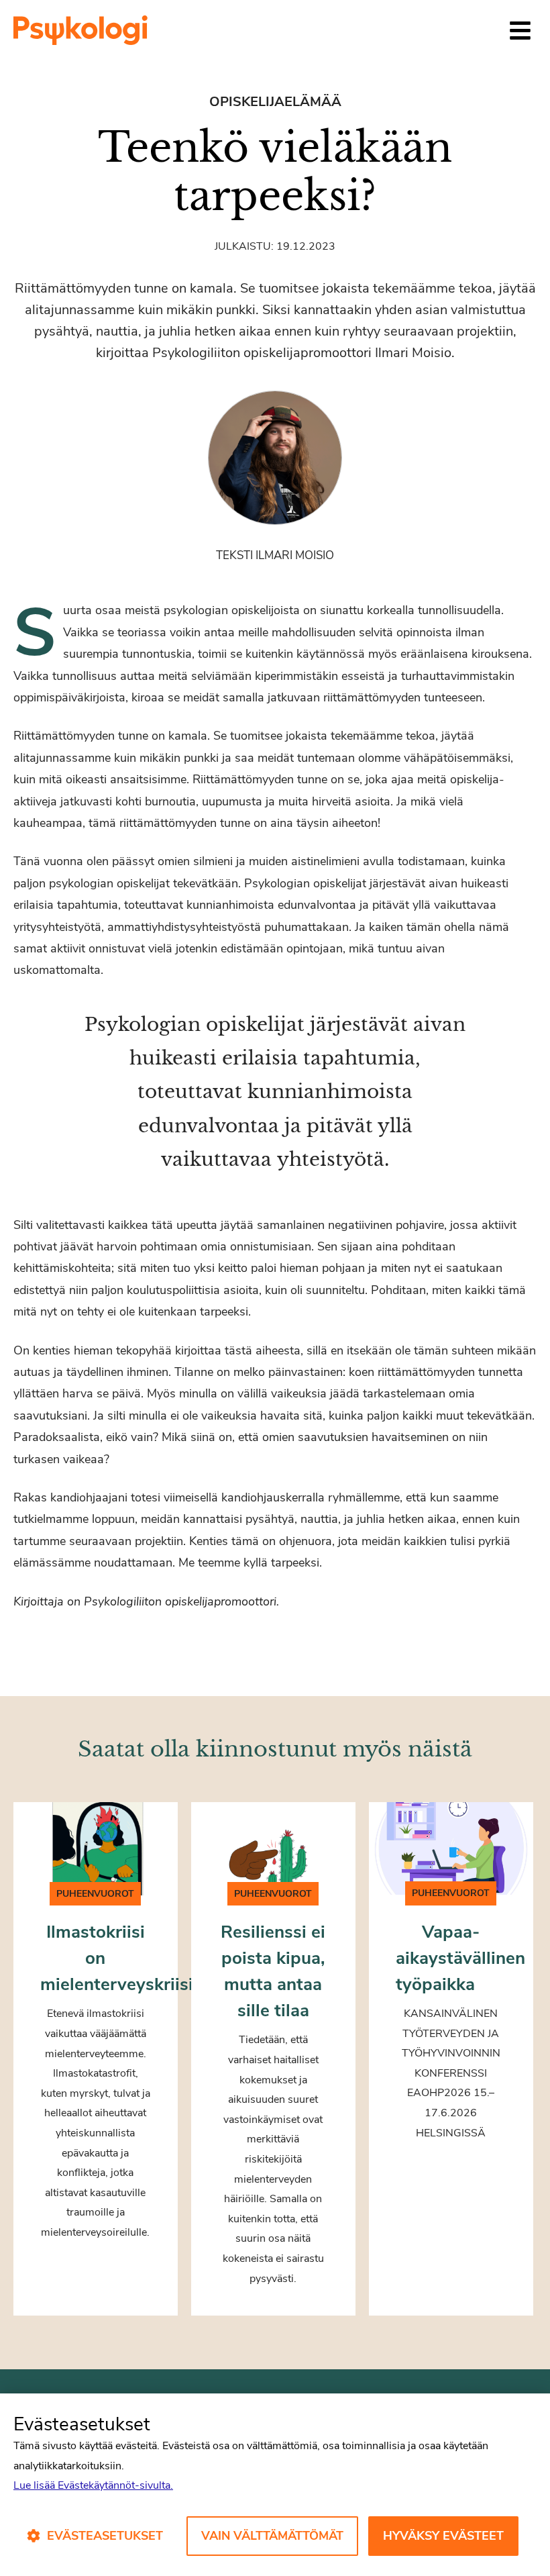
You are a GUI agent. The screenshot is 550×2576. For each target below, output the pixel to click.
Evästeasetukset (105, 2536)
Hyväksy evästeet (443, 2536)
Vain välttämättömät (272, 2536)
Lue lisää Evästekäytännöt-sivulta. (93, 2485)
